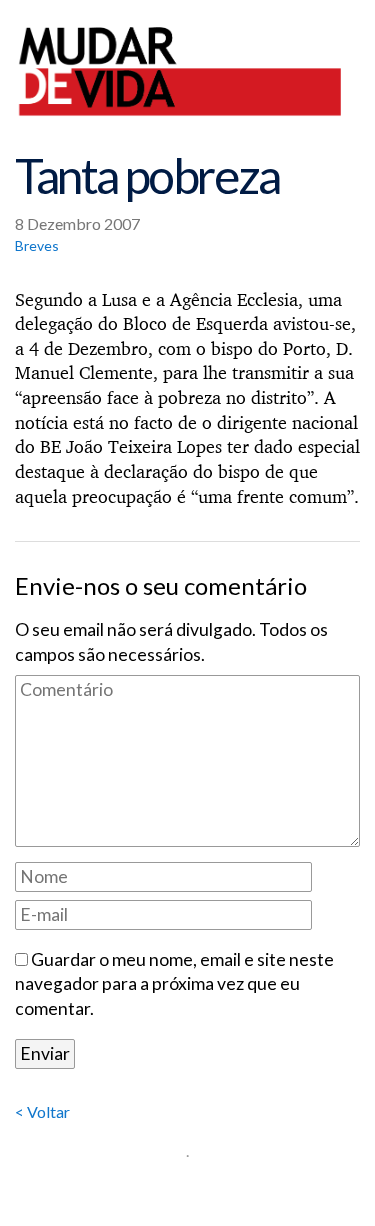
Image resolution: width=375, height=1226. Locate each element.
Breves (37, 245)
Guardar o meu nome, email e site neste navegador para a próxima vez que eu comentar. (174, 984)
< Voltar (42, 1111)
